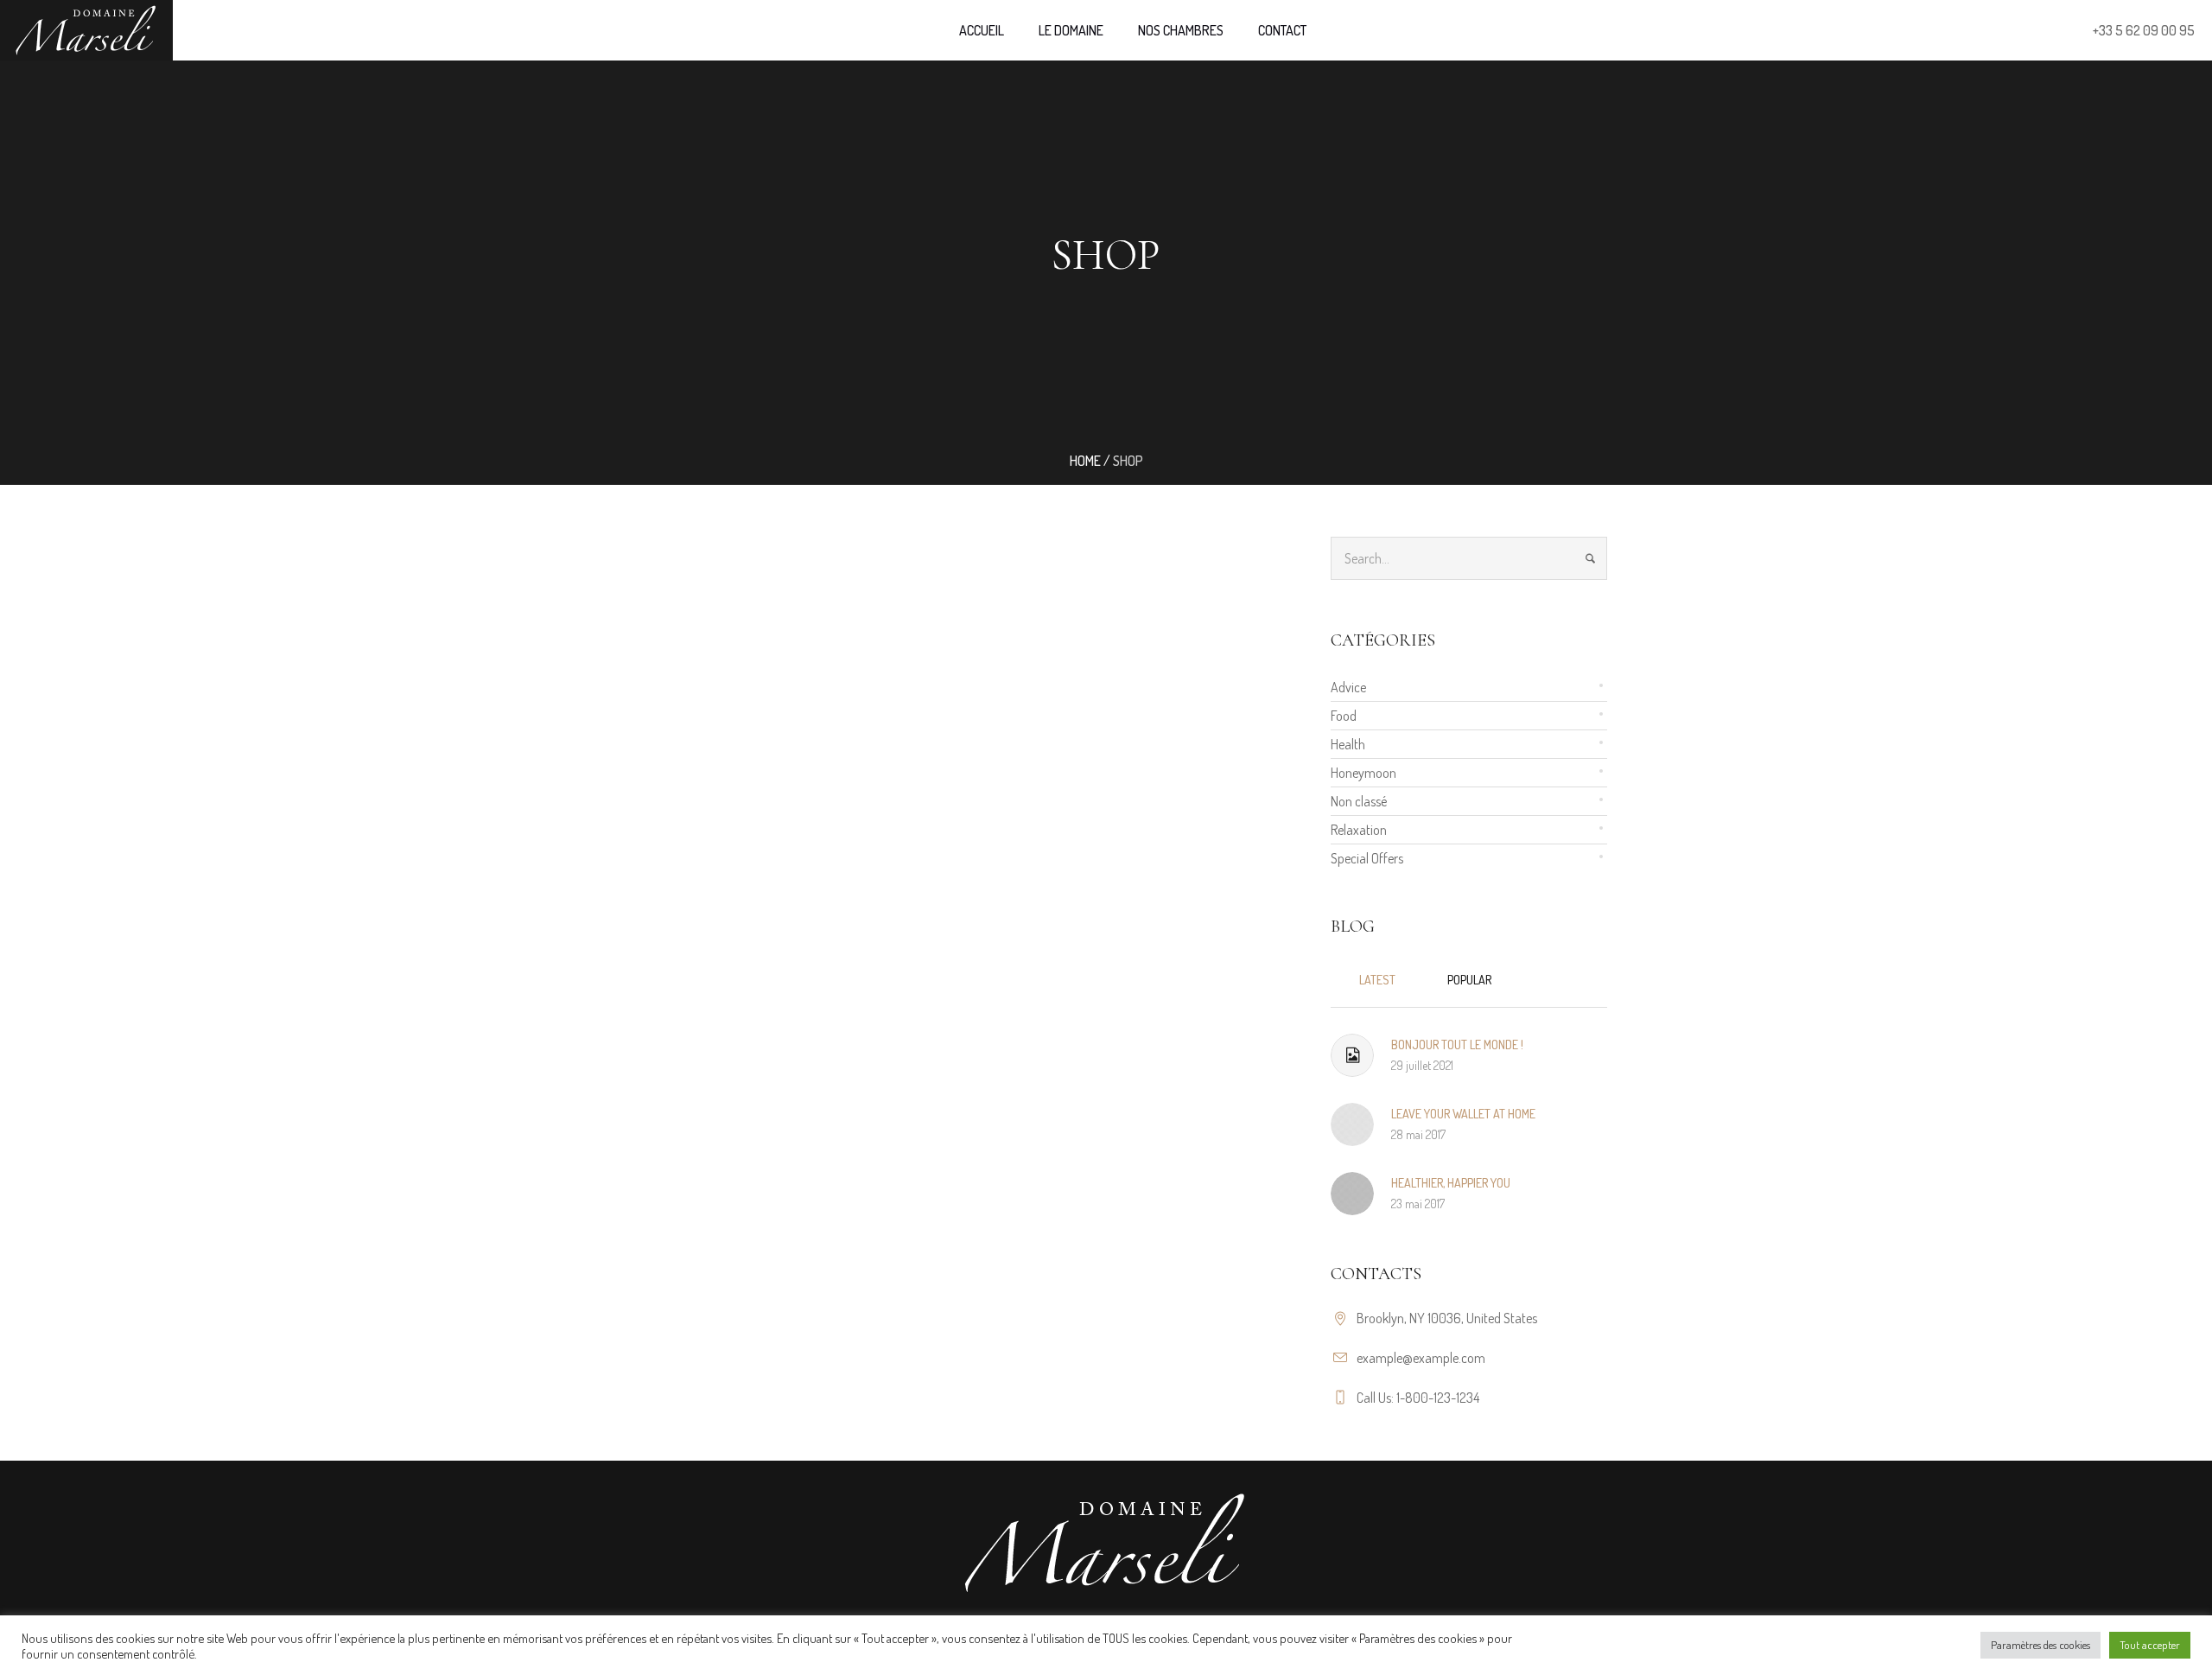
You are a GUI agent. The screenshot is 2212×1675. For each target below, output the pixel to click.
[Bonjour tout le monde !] (1352, 1055)
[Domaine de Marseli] (1106, 1543)
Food (1344, 716)
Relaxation (1359, 830)
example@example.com (1421, 1358)
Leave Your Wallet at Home (1463, 1114)
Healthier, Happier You (1451, 1183)
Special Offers (1367, 858)
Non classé (1359, 801)
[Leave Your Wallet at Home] (1352, 1122)
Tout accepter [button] (2150, 1645)
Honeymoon (1363, 773)
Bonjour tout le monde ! (1457, 1044)
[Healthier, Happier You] (1352, 1191)
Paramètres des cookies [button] (2040, 1645)
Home (1085, 461)
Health (1348, 744)
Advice (1348, 687)
